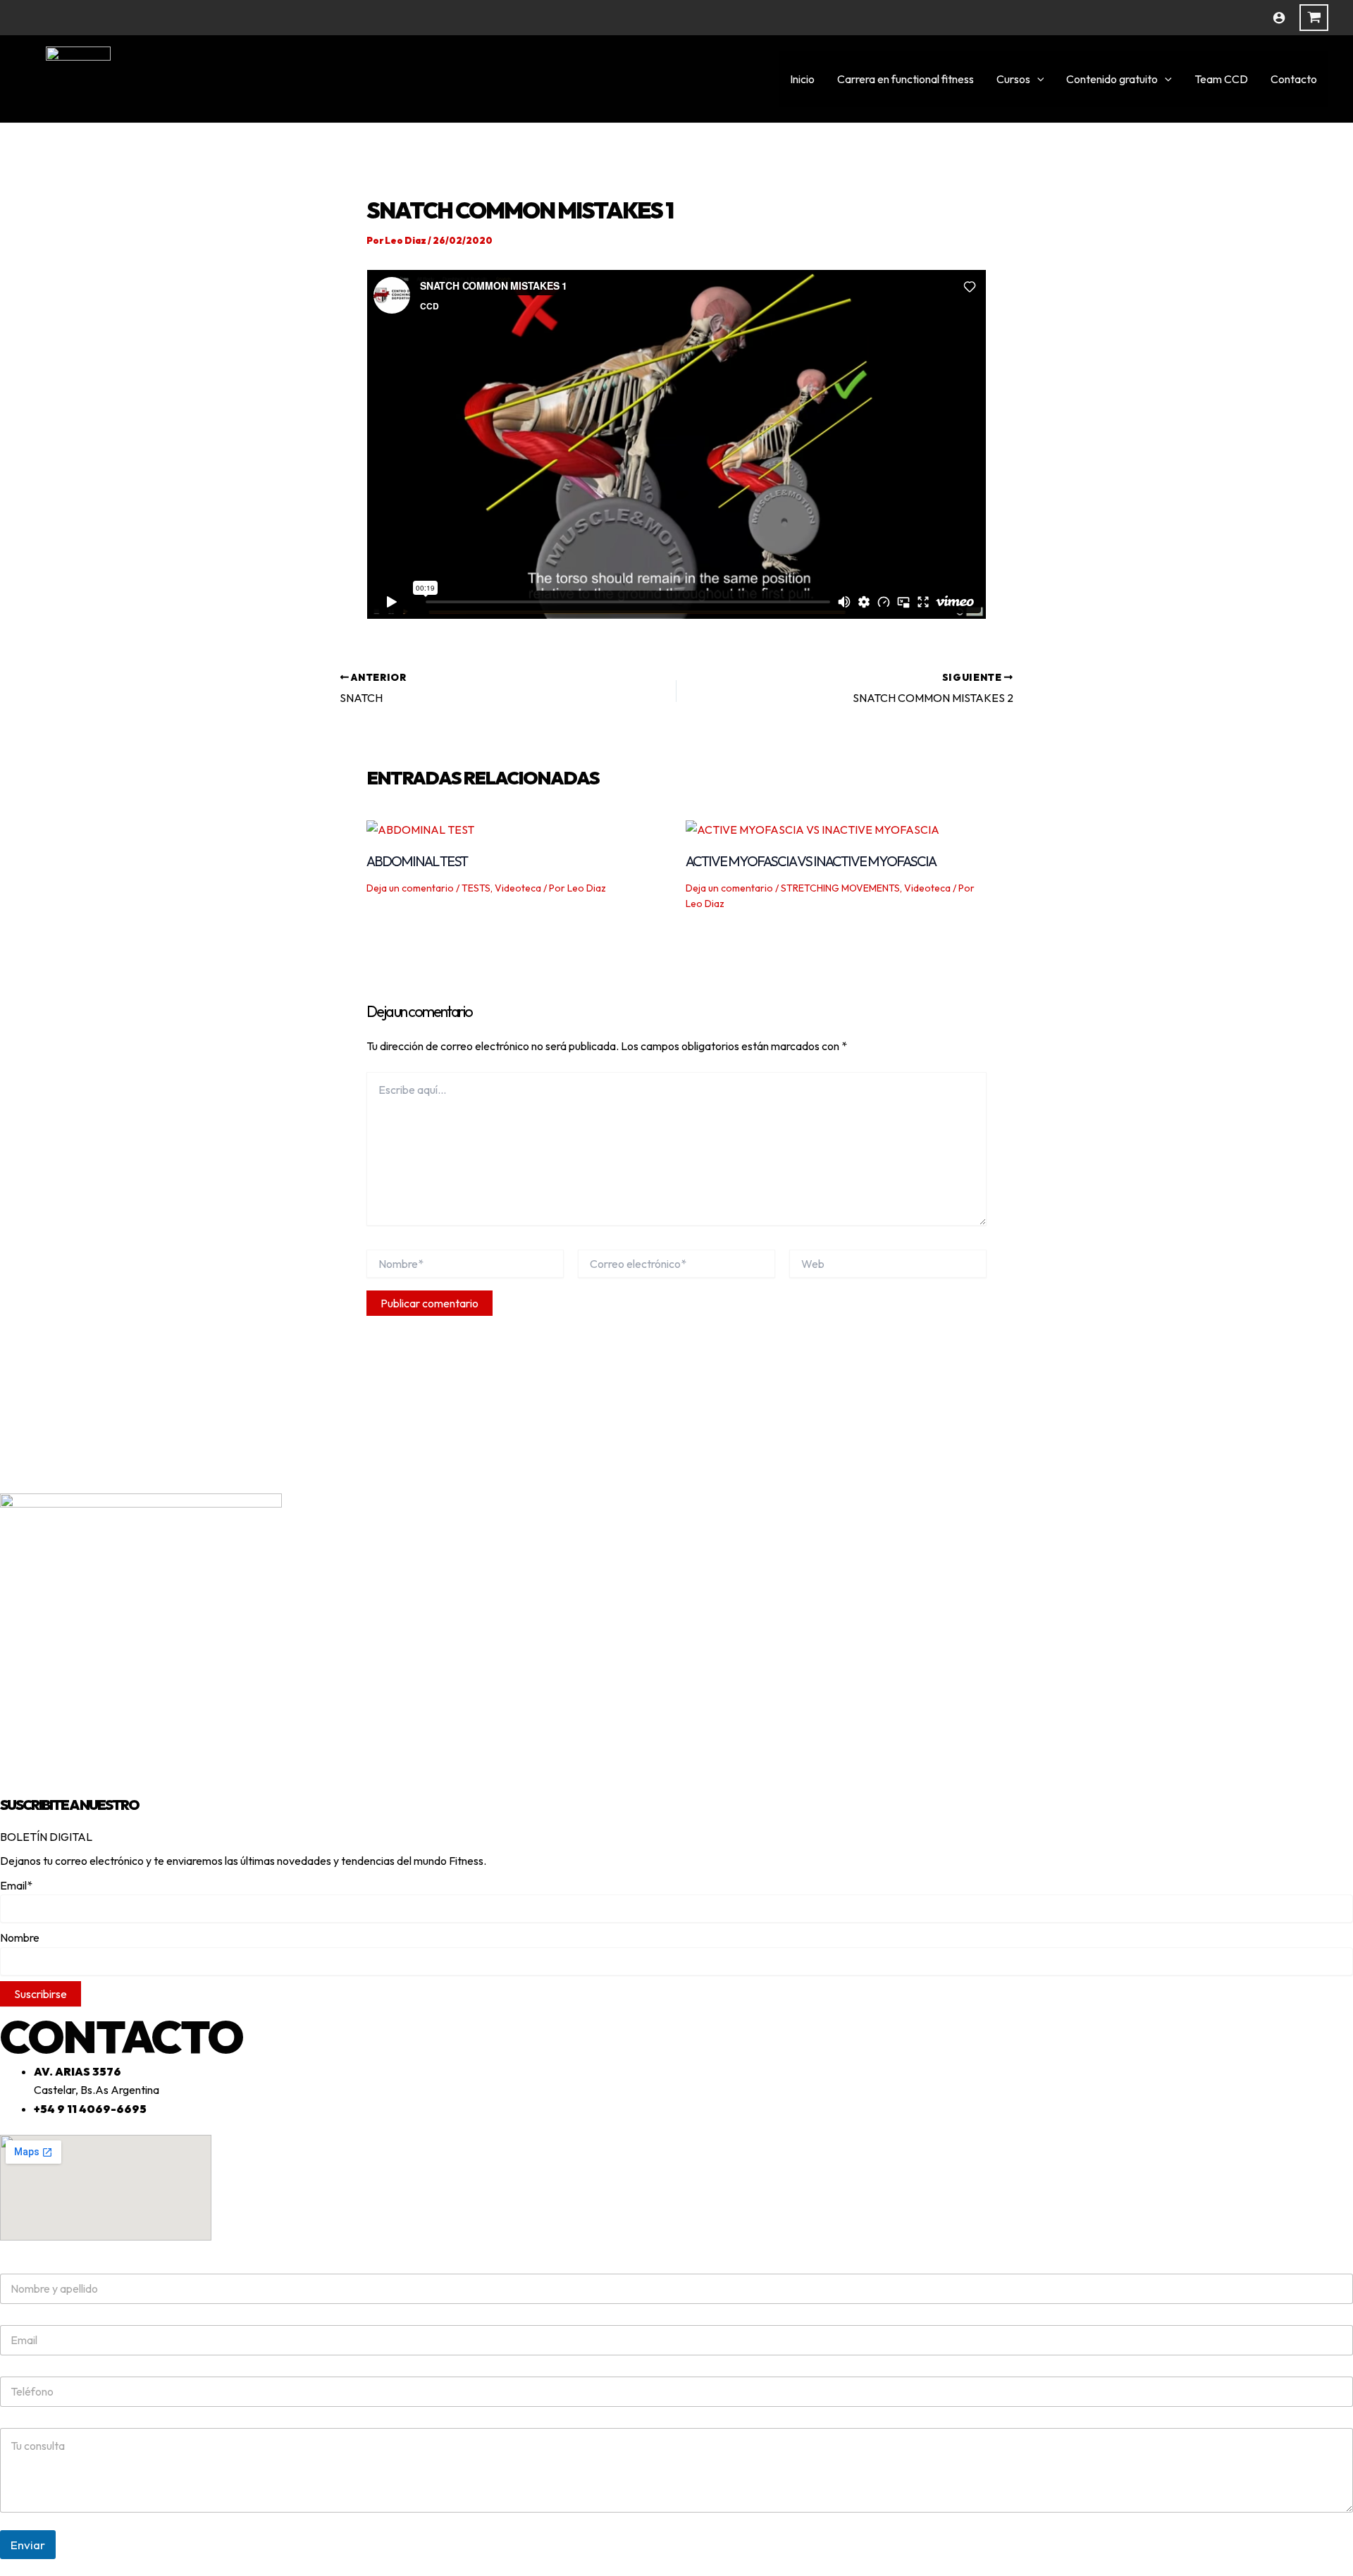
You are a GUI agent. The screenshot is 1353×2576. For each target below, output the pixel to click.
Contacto (1294, 79)
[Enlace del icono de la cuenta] (1279, 18)
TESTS (476, 888)
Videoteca (518, 888)
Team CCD (1221, 79)
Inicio (802, 79)
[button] (1037, 79)
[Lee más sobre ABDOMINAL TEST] (420, 828)
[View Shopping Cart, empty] (1314, 18)
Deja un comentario (410, 888)
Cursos (1013, 79)
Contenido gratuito (1112, 79)
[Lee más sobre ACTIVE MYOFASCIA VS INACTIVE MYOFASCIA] (813, 828)
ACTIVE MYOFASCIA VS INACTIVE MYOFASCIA (811, 861)
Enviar (28, 2545)
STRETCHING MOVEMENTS (840, 888)
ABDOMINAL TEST (417, 861)
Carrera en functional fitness (906, 79)
